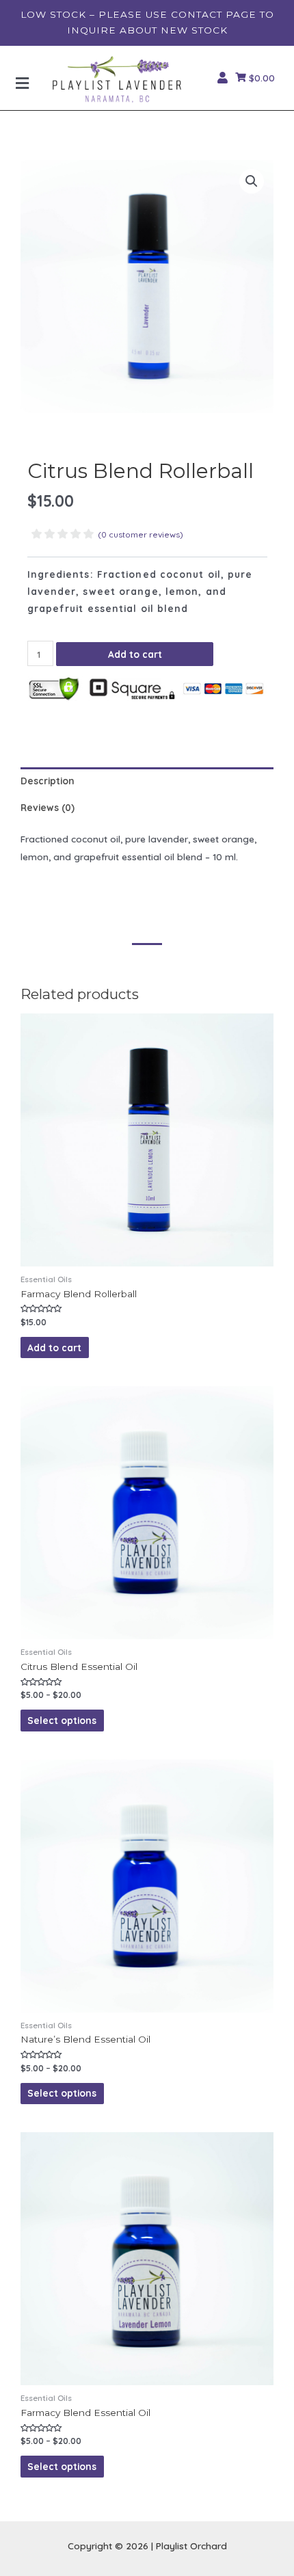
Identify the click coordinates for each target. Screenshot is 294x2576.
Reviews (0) (48, 807)
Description (48, 781)
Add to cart (135, 654)
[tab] (147, 781)
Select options (62, 1720)
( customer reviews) (141, 534)
